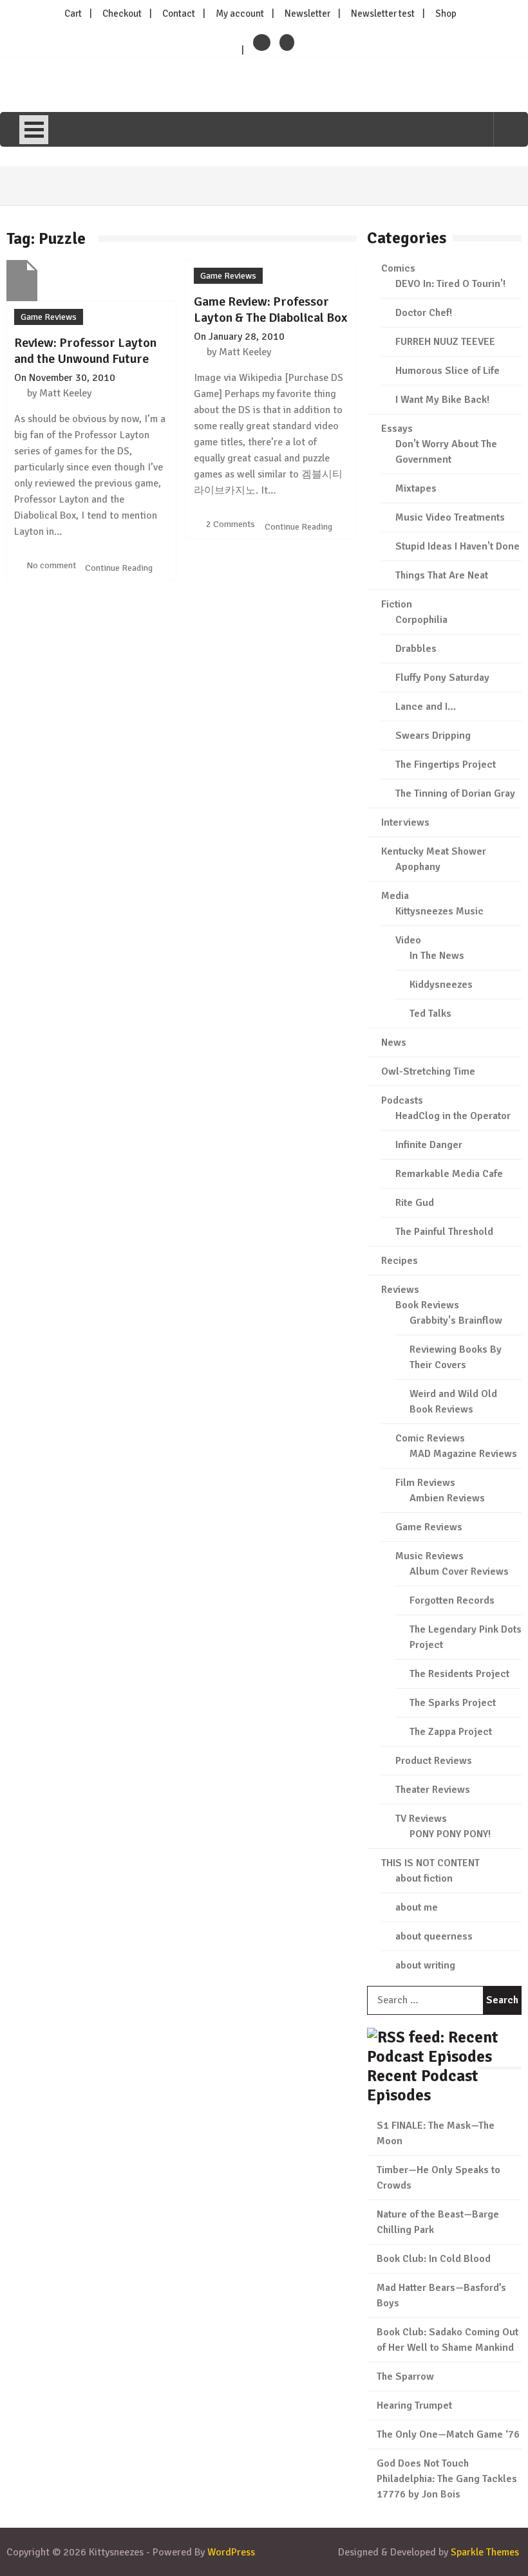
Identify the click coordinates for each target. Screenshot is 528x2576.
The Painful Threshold (444, 1232)
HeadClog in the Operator (453, 1116)
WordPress (231, 2552)
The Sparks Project (453, 1703)
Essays (397, 429)
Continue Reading (120, 568)
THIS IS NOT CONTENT (430, 1863)
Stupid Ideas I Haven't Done (457, 546)
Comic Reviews (430, 1438)
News (394, 1042)
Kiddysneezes (441, 985)
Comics (398, 268)
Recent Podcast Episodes (423, 2085)
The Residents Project (459, 1674)
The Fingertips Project (446, 764)
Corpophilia (421, 620)
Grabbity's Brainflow (456, 1320)
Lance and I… (426, 707)
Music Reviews (429, 1556)
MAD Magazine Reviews (463, 1454)
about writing (425, 1965)
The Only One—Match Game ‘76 (448, 2434)
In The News (437, 956)
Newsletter (307, 14)
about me (417, 1907)
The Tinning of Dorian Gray (455, 793)
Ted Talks (430, 1014)
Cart (73, 14)
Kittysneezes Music (439, 911)
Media (395, 896)
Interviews (405, 822)
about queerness (434, 1936)
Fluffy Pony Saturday (442, 678)
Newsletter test (383, 14)
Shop (446, 14)
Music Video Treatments (450, 517)
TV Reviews (421, 1819)
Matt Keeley (65, 393)
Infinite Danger (429, 1145)
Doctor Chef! (424, 313)
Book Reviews (427, 1305)
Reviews (400, 1290)
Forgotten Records (452, 1600)
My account (240, 14)
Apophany (418, 867)
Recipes (400, 1261)
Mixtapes (416, 488)
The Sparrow (405, 2377)
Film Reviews (425, 1483)
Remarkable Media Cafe (449, 1174)
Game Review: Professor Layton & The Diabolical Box (270, 310)
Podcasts (402, 1100)
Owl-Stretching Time (428, 1071)
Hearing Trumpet (414, 2405)
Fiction (397, 604)
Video (408, 940)
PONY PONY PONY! (450, 1834)
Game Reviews (49, 317)
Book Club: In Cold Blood (434, 2259)
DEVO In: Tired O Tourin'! (450, 284)
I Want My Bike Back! (442, 400)
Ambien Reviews (447, 1498)
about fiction (424, 1878)
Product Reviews (434, 1761)
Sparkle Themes (485, 2552)
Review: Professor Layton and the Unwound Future (85, 351)
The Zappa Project (451, 1732)
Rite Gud (415, 1203)
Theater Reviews (433, 1790)
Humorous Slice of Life (448, 371)
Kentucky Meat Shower (434, 851)
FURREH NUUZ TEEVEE (445, 342)
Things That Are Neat (442, 575)
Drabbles (416, 649)
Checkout (122, 14)
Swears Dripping (433, 736)
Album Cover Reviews (459, 1571)
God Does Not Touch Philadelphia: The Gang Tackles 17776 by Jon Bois (447, 2479)
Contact (179, 14)
